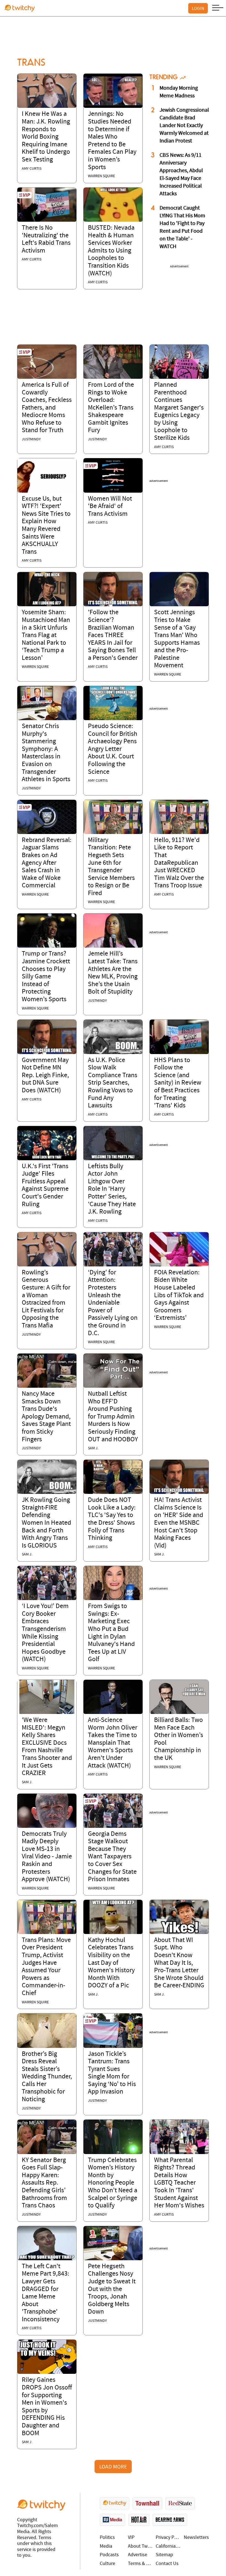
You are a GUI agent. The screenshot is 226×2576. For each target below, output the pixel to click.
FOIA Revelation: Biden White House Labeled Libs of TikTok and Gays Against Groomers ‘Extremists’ (179, 1296)
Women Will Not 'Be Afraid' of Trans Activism (110, 507)
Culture (107, 2564)
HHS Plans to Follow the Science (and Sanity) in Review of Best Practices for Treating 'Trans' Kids (178, 1083)
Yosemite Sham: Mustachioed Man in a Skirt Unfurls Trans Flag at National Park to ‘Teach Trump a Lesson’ (46, 635)
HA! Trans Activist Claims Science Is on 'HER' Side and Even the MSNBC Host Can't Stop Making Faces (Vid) (179, 1523)
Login (198, 8)
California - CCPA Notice (168, 2546)
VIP (131, 2538)
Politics (107, 2538)
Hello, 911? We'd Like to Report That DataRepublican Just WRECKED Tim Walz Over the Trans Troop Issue (179, 863)
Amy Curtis (32, 169)
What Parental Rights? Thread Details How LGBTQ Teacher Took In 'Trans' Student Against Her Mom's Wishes (179, 2183)
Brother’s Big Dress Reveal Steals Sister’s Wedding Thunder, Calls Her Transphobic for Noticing (47, 2077)
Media (106, 2546)
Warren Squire (101, 176)
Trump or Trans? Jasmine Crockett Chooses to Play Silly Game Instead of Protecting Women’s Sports (46, 977)
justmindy (31, 439)
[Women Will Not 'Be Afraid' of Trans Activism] (113, 475)
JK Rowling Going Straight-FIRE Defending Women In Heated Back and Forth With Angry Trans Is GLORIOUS (46, 1523)
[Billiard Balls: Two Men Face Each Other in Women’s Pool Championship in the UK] (179, 1697)
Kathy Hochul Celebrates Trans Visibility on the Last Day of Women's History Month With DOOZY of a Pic (111, 1963)
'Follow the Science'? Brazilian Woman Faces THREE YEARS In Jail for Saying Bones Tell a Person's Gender (113, 635)
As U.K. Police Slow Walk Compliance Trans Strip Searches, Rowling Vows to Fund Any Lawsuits (113, 1083)
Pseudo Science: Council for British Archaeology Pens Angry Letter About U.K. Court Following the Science (113, 749)
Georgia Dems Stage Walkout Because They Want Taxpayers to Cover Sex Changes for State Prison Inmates (112, 1857)
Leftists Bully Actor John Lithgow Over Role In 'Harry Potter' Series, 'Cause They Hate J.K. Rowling (112, 1189)
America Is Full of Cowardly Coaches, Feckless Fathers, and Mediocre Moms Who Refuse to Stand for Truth (47, 408)
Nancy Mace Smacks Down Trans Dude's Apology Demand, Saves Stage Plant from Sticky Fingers (46, 1417)
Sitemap (164, 2555)
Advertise (138, 2555)
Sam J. (93, 1448)
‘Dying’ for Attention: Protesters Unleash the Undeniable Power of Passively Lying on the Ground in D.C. (113, 1303)
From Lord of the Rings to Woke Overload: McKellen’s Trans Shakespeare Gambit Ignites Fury (111, 408)
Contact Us (167, 2564)
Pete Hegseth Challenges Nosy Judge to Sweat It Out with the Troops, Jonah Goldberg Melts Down (112, 2289)
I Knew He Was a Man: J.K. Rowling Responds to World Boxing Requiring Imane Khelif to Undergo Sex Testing (46, 137)
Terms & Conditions (141, 2564)
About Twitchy (141, 2546)
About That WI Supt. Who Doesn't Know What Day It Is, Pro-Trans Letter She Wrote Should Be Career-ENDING (179, 1963)
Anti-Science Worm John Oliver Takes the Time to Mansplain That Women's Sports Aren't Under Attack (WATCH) (113, 1743)
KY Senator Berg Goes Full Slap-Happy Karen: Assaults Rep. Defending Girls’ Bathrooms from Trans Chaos (44, 2183)
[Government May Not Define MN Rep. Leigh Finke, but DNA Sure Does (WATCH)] (47, 1037)
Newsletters (196, 2538)
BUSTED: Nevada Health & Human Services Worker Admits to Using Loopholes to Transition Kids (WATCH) (111, 251)
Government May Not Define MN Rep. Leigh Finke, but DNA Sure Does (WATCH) (45, 1076)
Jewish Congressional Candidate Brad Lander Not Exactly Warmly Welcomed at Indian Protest (184, 126)
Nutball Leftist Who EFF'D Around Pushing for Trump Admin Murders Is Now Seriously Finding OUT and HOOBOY (113, 1417)
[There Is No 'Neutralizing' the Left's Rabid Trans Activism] (47, 205)
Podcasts (109, 2555)
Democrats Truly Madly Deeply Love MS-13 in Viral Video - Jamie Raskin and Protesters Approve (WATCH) (47, 1857)
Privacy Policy (168, 2538)
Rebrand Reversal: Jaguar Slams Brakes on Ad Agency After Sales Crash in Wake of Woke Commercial (47, 863)
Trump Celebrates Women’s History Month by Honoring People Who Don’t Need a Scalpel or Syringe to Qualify (113, 2183)
